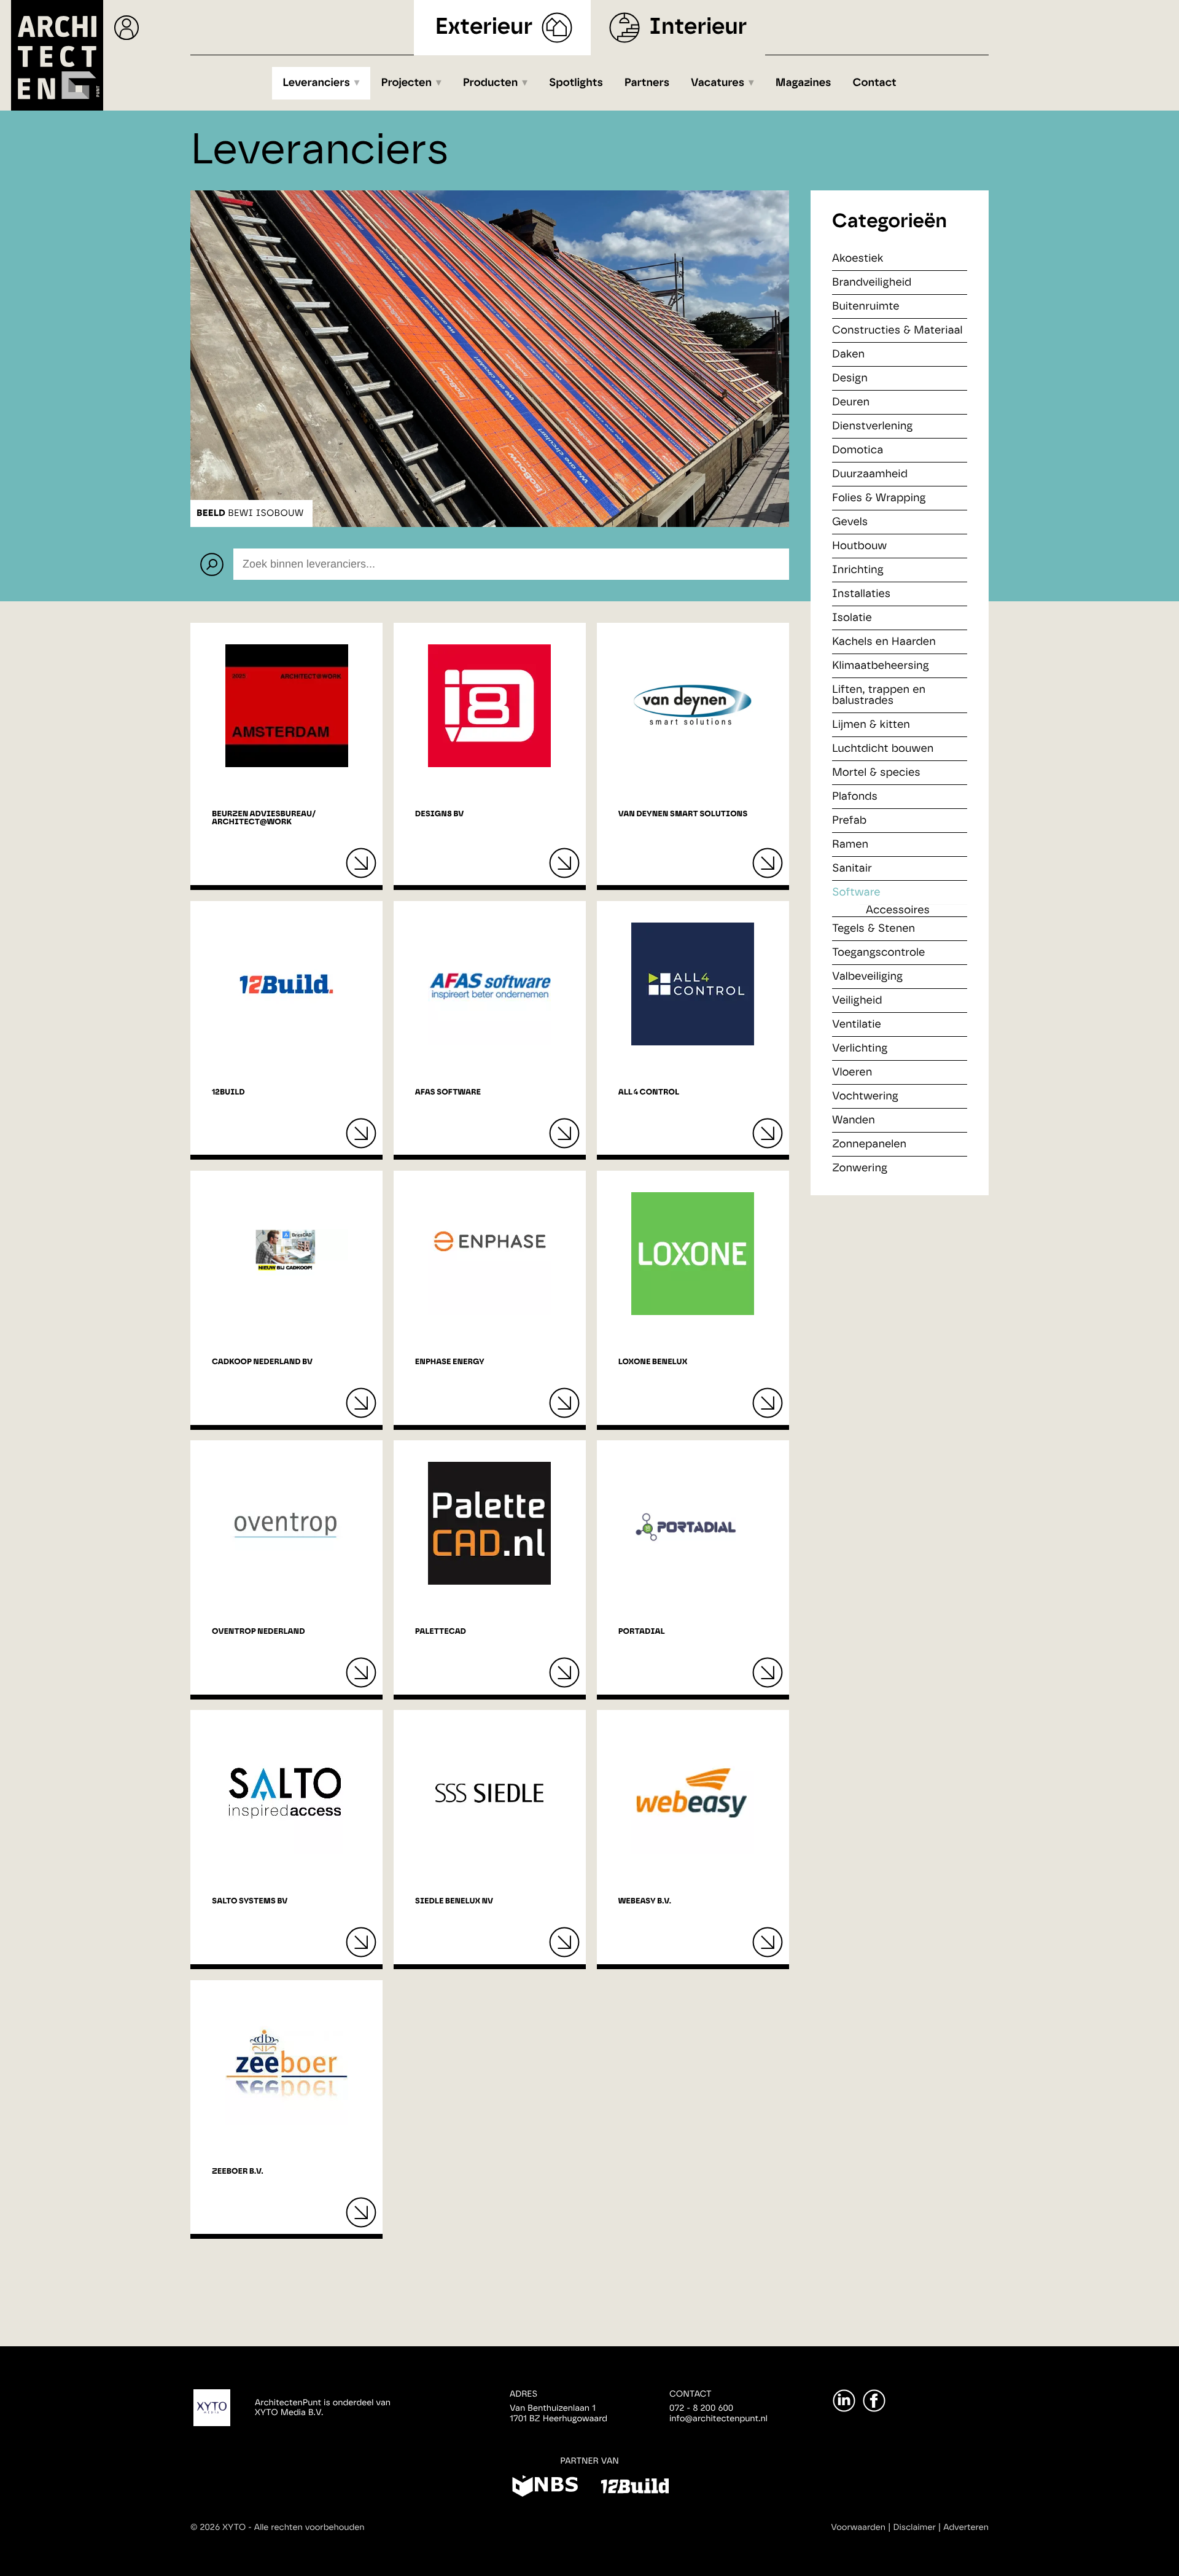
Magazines (804, 83)
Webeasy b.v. (645, 1901)
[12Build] (635, 2488)
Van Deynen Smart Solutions (683, 814)
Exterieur (484, 27)
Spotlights (576, 83)
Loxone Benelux (653, 1362)
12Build (228, 1092)
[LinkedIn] (844, 2401)
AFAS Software (448, 1092)
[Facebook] (874, 2401)
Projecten (407, 83)
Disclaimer (915, 2527)
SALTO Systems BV (250, 1901)
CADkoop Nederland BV (262, 1362)
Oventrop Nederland (258, 1632)
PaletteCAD (441, 1632)
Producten (491, 83)
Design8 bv (439, 814)
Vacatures (718, 83)
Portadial (642, 1632)
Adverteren (966, 2527)
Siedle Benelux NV (454, 1901)
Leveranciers (316, 83)
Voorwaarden (858, 2527)
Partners (647, 83)
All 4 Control (649, 1092)
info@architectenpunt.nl (718, 2419)
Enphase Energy (450, 1362)
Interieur (698, 27)
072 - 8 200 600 (701, 2408)
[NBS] (545, 2488)
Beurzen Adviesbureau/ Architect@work (264, 818)
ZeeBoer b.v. (238, 2172)
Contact (875, 83)
